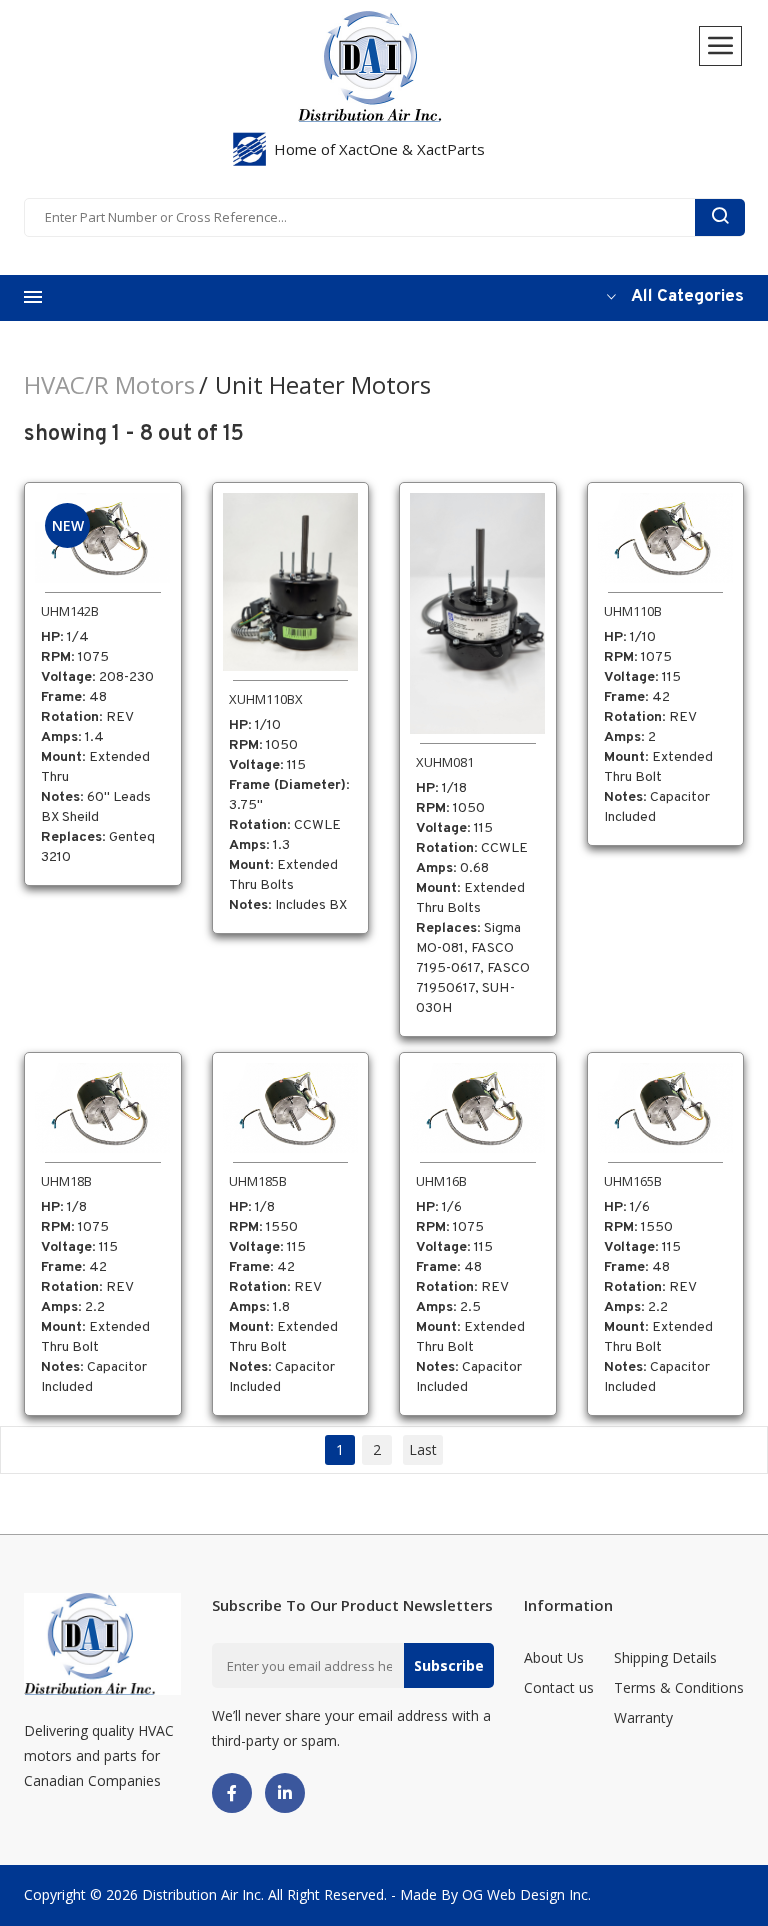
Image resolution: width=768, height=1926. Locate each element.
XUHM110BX (266, 699)
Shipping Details (665, 1657)
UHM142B (70, 611)
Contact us (559, 1687)
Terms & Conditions (679, 1687)
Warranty (643, 1717)
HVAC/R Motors (109, 384)
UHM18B (66, 1181)
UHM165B (633, 1181)
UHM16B (441, 1181)
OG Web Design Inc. (526, 1894)
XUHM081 (445, 762)
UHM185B (258, 1181)
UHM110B (633, 611)
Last (423, 1449)
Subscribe (449, 1665)
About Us (554, 1657)
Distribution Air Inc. (203, 1894)
